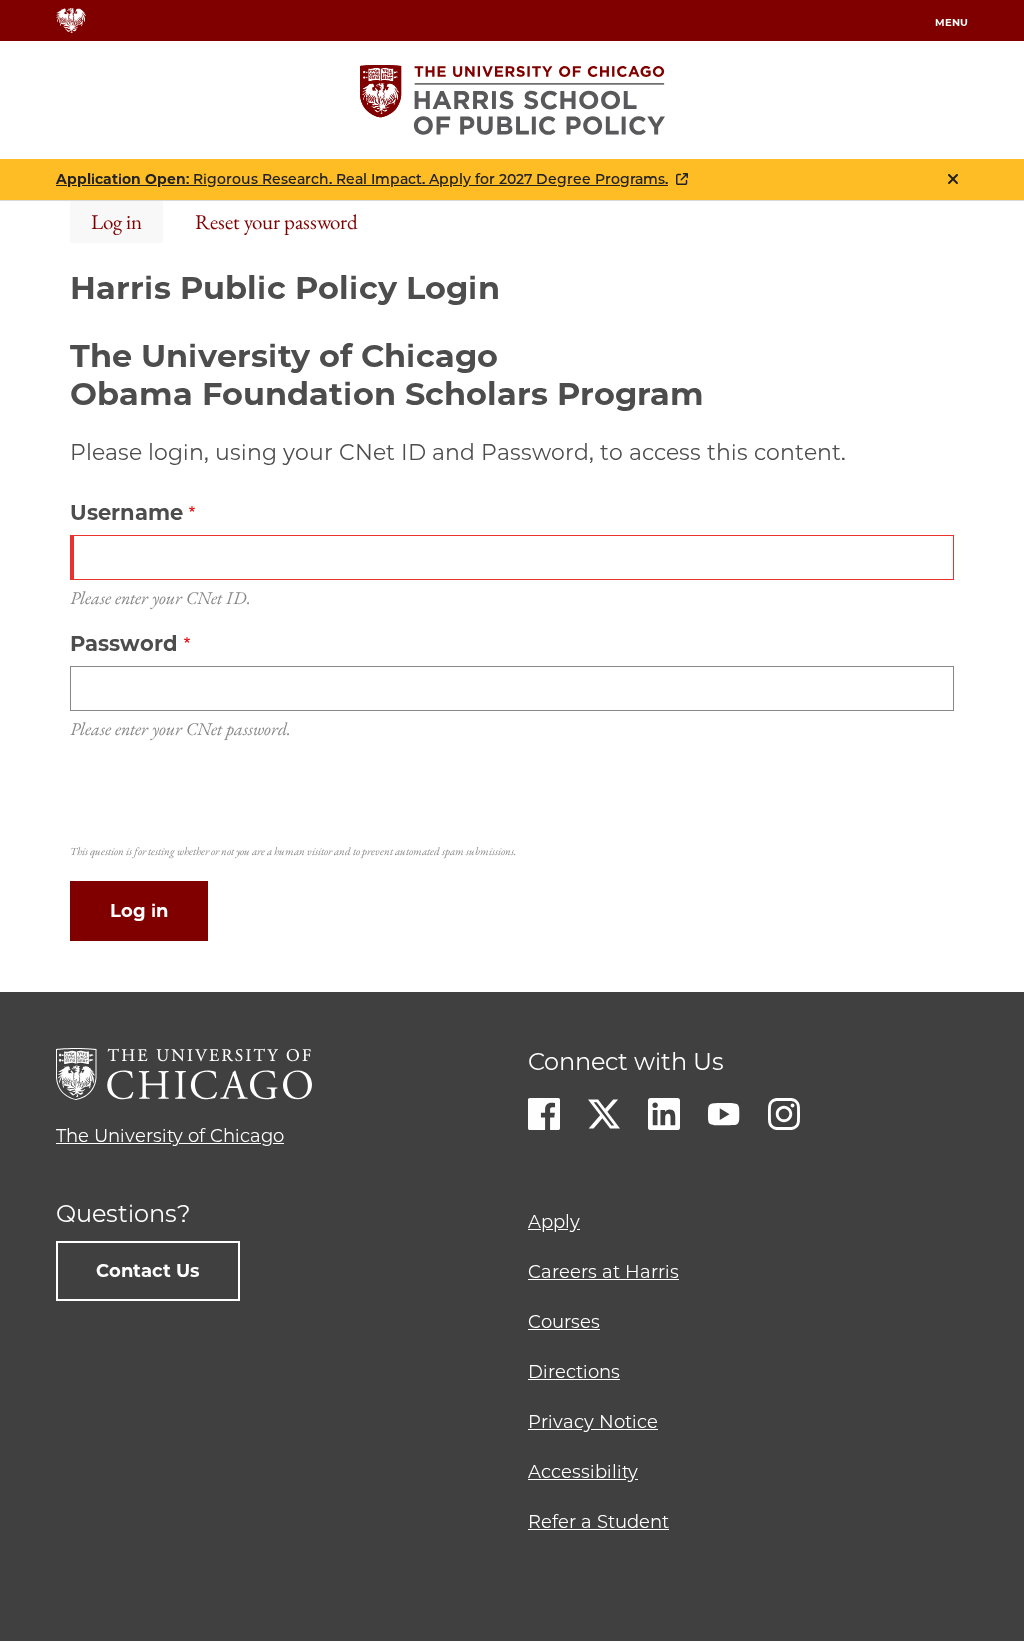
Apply (554, 1222)
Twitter (604, 1114)
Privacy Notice (593, 1422)
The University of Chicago (170, 1136)
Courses (564, 1322)
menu (951, 22)
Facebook (544, 1114)
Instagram (784, 1114)
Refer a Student (598, 1522)
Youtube (724, 1114)
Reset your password (276, 221)
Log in (116, 221)
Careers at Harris (603, 1272)
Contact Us (148, 1271)
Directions (574, 1372)
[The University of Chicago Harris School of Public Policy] (512, 100)
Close (953, 179)
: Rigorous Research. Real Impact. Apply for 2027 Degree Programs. (362, 179)
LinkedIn (664, 1114)
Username (126, 512)
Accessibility (583, 1472)
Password (124, 643)
